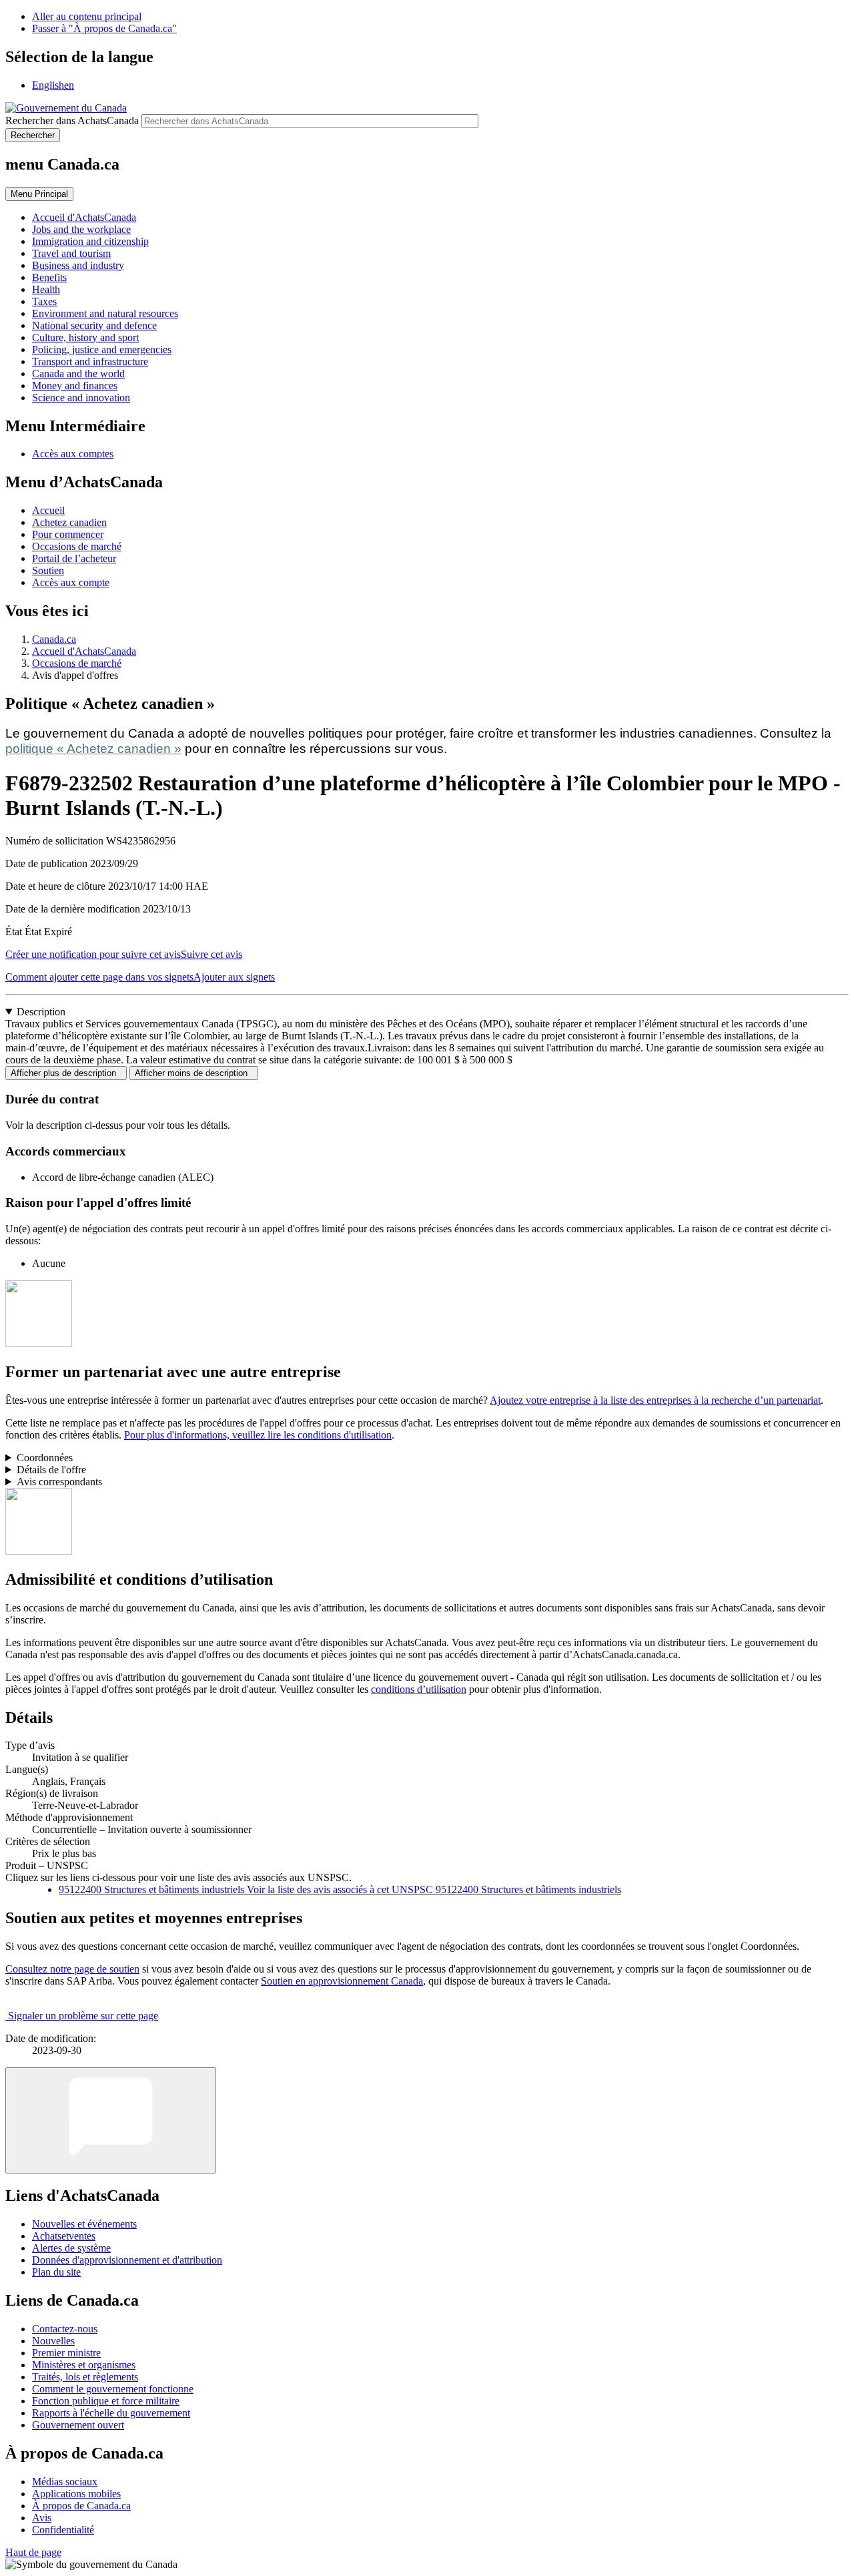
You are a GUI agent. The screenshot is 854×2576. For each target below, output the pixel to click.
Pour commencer (68, 534)
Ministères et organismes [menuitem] (84, 2365)
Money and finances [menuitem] (75, 385)
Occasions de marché (77, 546)
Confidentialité (63, 2530)
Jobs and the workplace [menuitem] (81, 229)
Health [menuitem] (46, 289)
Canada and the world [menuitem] (78, 373)
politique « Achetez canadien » (93, 749)
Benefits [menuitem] (49, 277)
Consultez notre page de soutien (72, 1969)
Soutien (48, 570)
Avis (42, 2518)
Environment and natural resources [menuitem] (105, 313)
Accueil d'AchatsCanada (84, 651)
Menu (39, 194)
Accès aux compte (71, 582)
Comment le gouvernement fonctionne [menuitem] (113, 2389)
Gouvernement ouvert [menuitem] (78, 2425)
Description (41, 1012)
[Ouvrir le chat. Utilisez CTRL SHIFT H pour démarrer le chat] (111, 2120)
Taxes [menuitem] (44, 301)
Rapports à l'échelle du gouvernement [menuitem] (111, 2413)
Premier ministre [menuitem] (66, 2353)
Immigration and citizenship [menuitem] (90, 241)
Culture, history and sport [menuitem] (85, 337)
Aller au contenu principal (87, 16)
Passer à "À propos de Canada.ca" (104, 28)
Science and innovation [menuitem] (81, 398)
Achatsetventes (64, 2236)
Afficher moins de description (194, 1073)
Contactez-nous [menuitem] (65, 2329)
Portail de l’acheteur (74, 558)
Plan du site (56, 2272)
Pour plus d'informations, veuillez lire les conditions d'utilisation (258, 1435)
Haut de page (33, 2552)
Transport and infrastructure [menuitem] (90, 361)
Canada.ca (54, 639)
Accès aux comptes (73, 454)
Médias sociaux (65, 2482)
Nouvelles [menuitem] (53, 2341)
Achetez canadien (69, 522)
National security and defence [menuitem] (94, 325)
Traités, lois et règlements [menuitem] (85, 2377)
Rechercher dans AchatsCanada (72, 120)
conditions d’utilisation (419, 1689)
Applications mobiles (76, 2494)
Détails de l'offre (51, 1470)
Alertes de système (71, 2248)
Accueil (48, 510)
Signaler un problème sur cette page (83, 2016)
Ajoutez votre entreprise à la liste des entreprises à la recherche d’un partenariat (655, 1400)
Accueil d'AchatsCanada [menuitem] (84, 217)
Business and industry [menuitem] (78, 265)
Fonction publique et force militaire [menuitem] (106, 2401)
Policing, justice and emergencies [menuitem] (102, 349)
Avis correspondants (59, 1482)
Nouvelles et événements (84, 2224)
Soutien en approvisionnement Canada (342, 1981)
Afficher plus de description (66, 1073)
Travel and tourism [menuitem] (71, 253)
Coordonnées (45, 1458)
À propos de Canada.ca (81, 2506)
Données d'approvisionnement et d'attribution (127, 2260)
